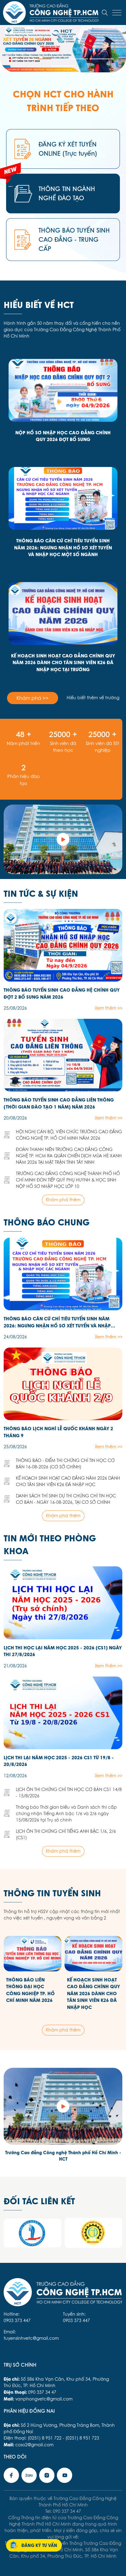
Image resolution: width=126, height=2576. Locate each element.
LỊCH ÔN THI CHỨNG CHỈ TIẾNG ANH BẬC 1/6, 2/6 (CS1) (66, 1834)
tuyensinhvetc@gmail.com (31, 2338)
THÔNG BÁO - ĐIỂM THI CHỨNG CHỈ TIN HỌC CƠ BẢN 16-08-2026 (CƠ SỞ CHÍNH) (65, 1464)
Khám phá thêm (63, 1200)
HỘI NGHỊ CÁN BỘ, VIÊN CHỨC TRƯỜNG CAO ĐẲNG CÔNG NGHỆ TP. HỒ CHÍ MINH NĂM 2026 (69, 1135)
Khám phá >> (33, 698)
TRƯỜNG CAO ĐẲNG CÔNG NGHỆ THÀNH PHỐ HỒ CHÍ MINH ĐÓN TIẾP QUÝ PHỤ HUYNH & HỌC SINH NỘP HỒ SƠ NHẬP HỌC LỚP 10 (68, 1180)
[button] (24, 59)
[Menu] (117, 13)
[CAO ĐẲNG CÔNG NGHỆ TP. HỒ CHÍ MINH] (63, 839)
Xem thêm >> (109, 1008)
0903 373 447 (17, 2321)
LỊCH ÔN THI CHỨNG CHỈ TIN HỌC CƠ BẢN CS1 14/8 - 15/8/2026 (69, 1793)
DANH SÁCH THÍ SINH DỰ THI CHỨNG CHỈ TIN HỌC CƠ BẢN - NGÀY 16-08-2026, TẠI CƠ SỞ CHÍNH (66, 1499)
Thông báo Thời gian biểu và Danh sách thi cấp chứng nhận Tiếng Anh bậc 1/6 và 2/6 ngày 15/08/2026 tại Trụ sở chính (66, 1814)
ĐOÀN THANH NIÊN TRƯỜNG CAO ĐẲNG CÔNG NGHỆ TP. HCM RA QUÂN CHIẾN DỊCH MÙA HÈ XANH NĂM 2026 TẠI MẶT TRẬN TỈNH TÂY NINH (69, 1156)
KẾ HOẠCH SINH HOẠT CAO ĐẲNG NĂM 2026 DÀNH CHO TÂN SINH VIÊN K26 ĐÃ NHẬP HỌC (68, 1481)
